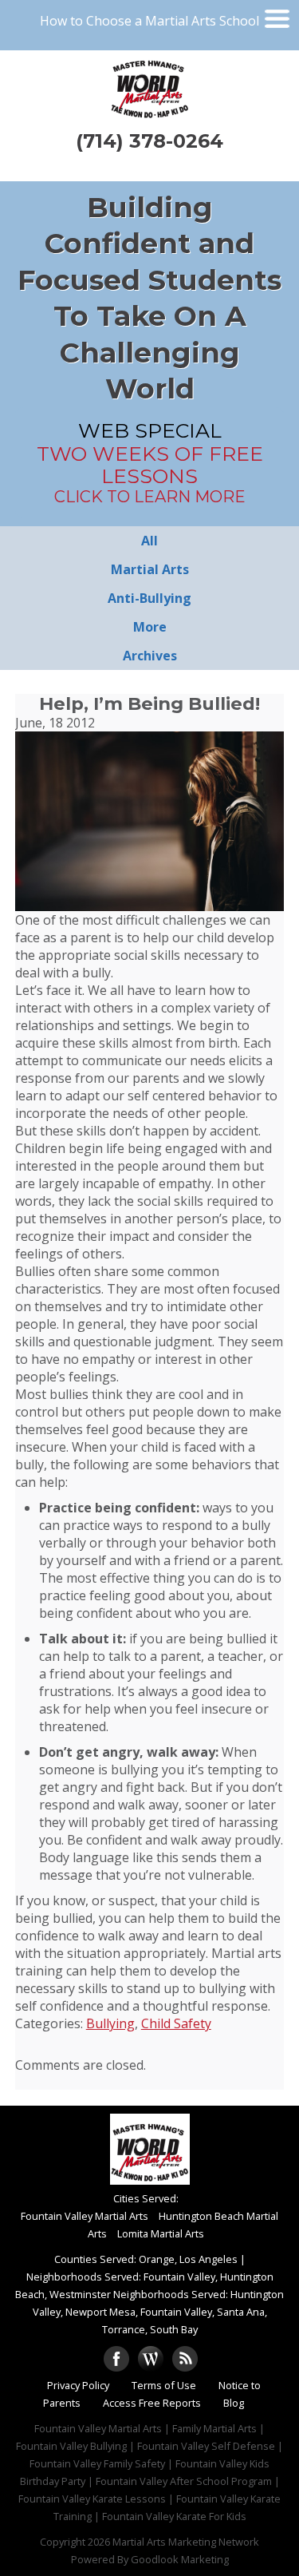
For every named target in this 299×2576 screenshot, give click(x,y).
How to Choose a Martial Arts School (149, 21)
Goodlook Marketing (180, 2559)
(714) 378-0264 (149, 141)
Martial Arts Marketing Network (186, 2542)
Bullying (110, 2023)
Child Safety (176, 2023)
